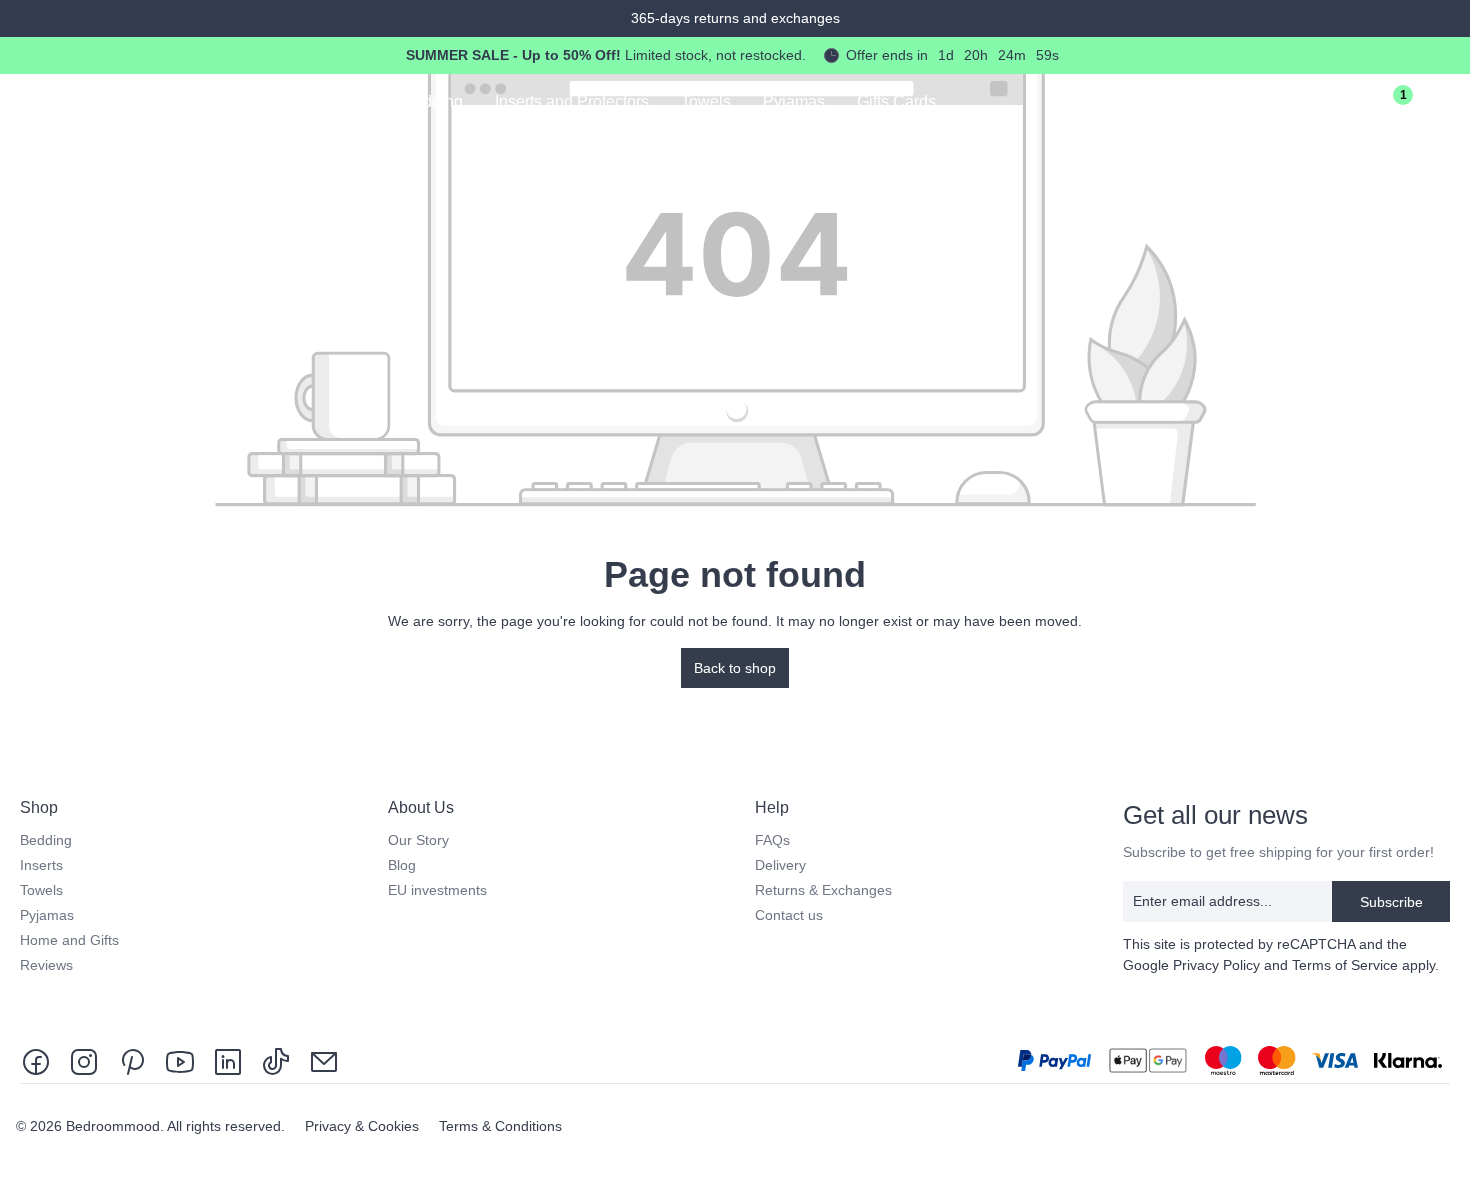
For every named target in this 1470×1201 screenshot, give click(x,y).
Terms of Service (1345, 965)
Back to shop (735, 668)
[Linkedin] (228, 1060)
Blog (402, 865)
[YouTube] (180, 1060)
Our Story (418, 840)
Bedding (46, 840)
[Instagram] (84, 1060)
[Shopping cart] (1442, 104)
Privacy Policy (1216, 965)
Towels (41, 890)
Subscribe (1391, 902)
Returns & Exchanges (823, 890)
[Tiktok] (276, 1060)
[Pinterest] (132, 1060)
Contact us (789, 915)
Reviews (46, 965)
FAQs (772, 840)
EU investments (437, 890)
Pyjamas (47, 915)
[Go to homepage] (111, 100)
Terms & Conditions (500, 1126)
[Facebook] (40, 1060)
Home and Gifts (69, 940)
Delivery (780, 865)
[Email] (324, 1060)
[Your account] (1330, 104)
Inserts (41, 865)
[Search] (1274, 104)
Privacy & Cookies (364, 1126)
